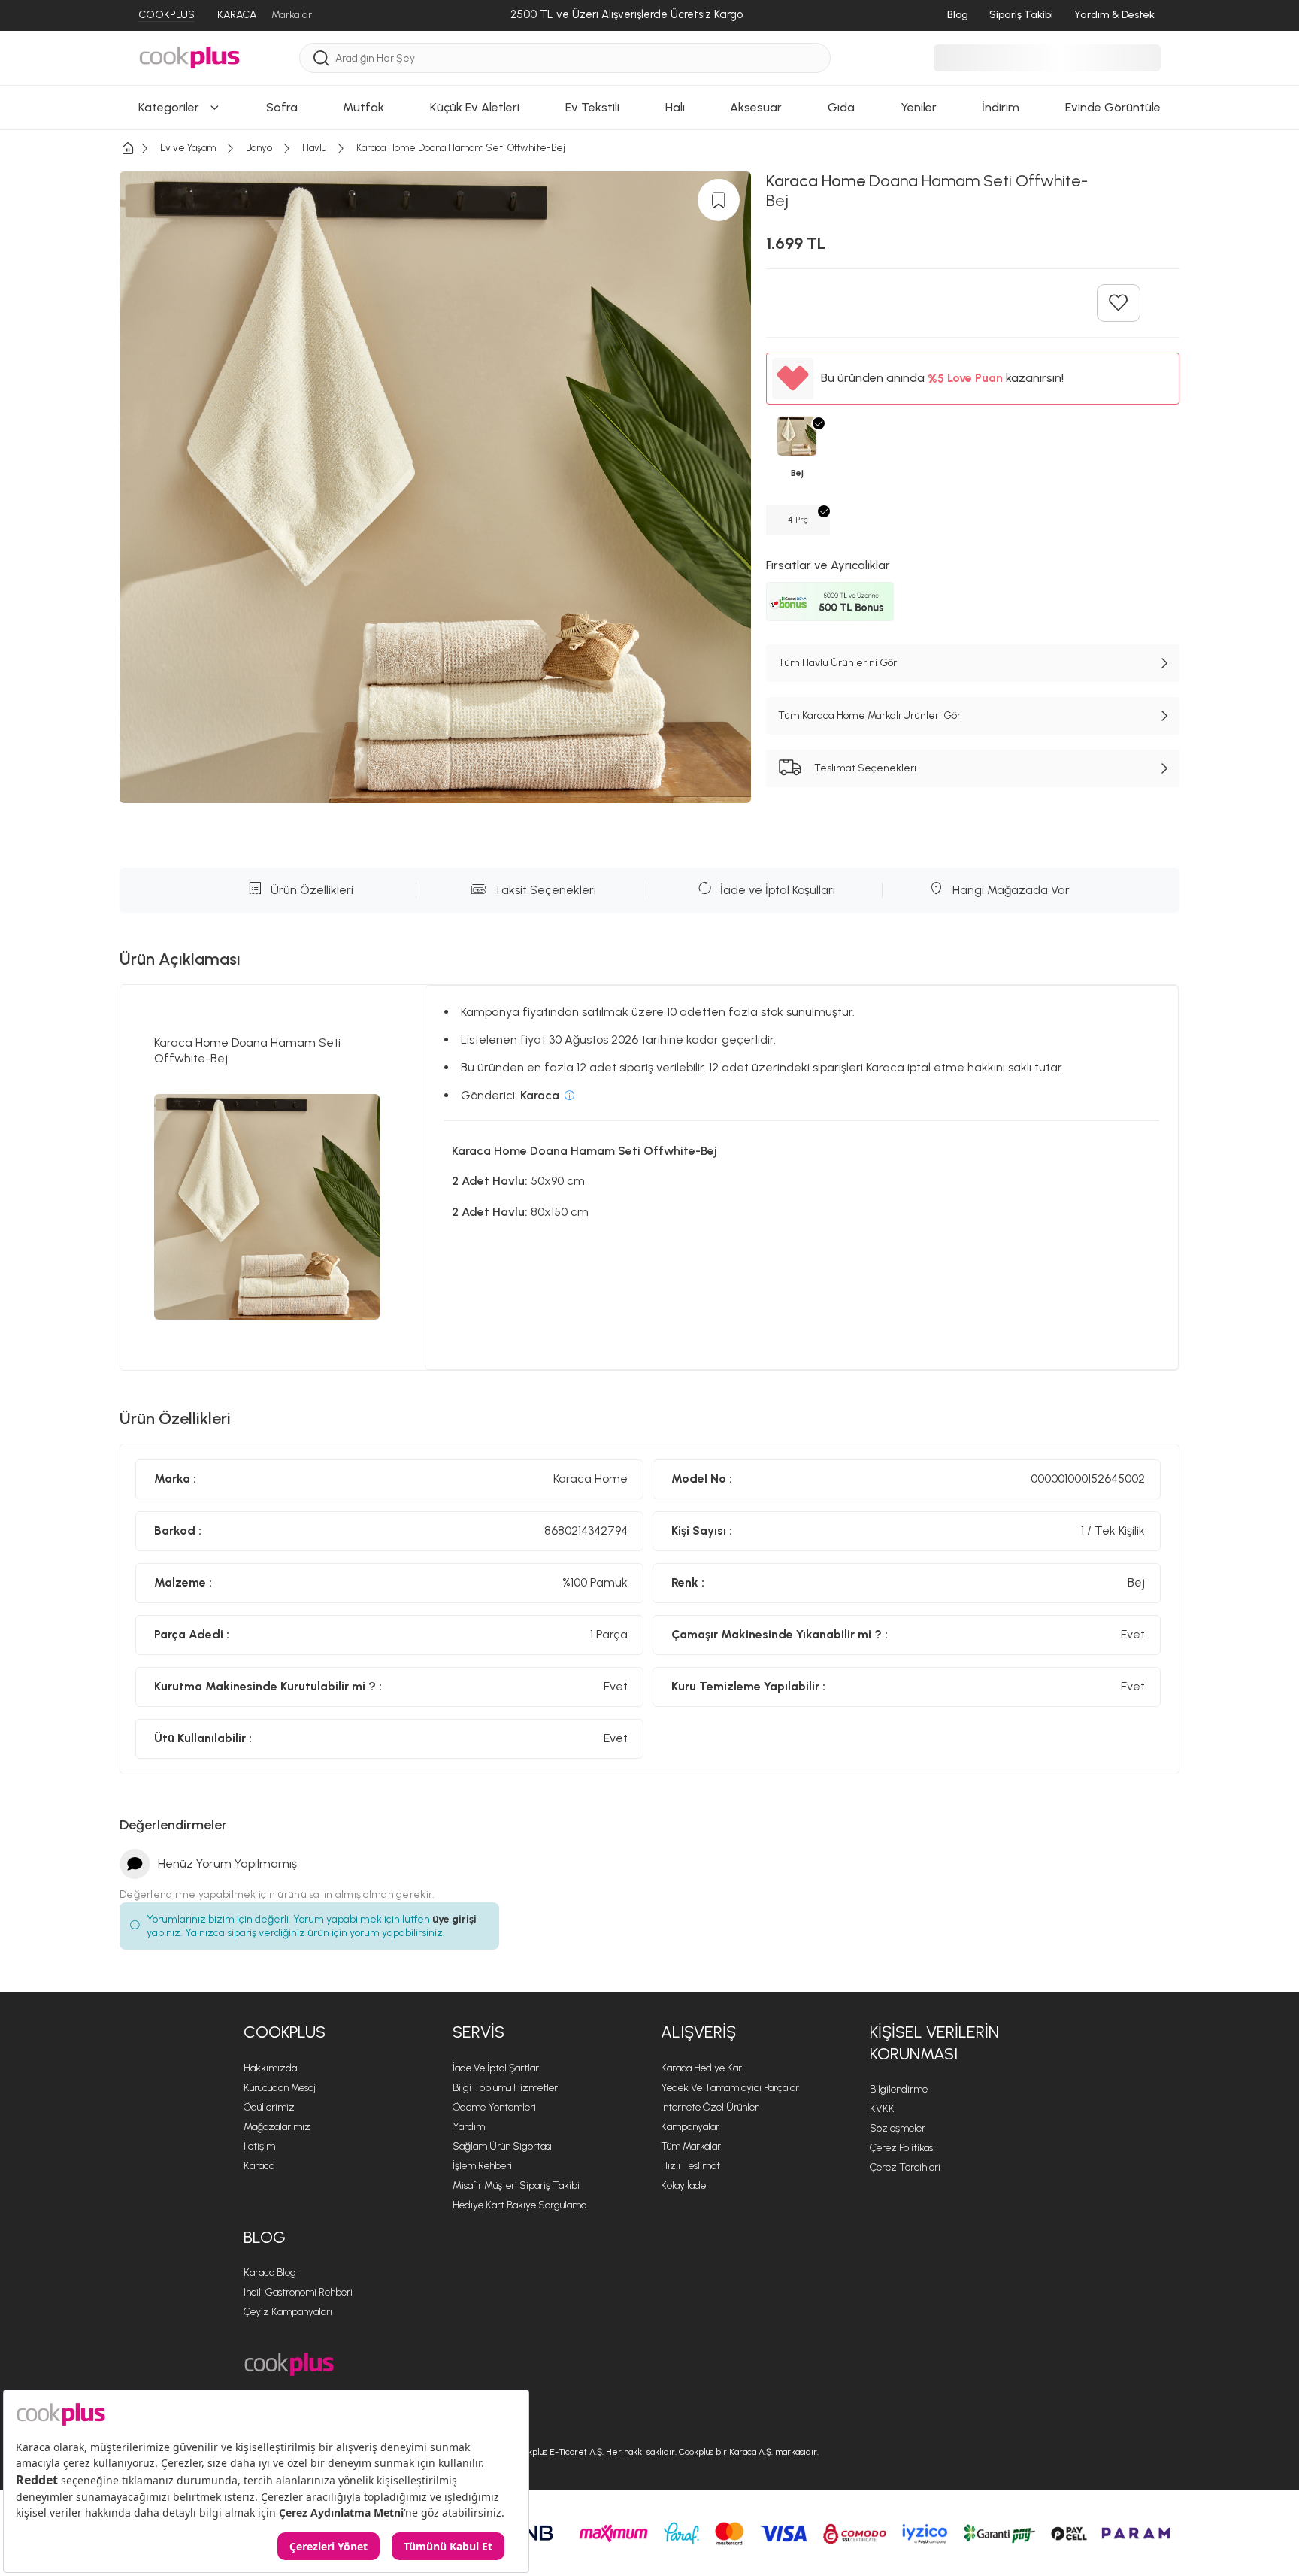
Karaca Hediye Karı (702, 2068)
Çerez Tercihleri (905, 2167)
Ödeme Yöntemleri (494, 2107)
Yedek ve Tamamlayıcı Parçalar (730, 2088)
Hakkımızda (270, 2068)
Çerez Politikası (902, 2148)
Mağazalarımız (277, 2127)
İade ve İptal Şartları (497, 2068)
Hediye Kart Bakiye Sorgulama (519, 2205)
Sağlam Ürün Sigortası (502, 2146)
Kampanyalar (690, 2127)
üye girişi (454, 1919)
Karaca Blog (270, 2273)
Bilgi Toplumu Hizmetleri (506, 2088)
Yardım (469, 2127)
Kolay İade (683, 2185)
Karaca (259, 2166)
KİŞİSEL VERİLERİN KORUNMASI (934, 2043)
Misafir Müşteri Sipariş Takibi (516, 2185)
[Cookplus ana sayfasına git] (289, 2364)
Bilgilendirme (899, 2089)
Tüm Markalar (691, 2146)
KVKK (882, 2109)
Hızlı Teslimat (690, 2166)
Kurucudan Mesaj (280, 2088)
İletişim (259, 2146)
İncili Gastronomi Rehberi (298, 2292)
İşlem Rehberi (482, 2166)
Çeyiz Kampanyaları (288, 2312)
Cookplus (285, 2032)
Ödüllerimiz (269, 2107)
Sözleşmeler (898, 2128)
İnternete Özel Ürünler (710, 2107)
